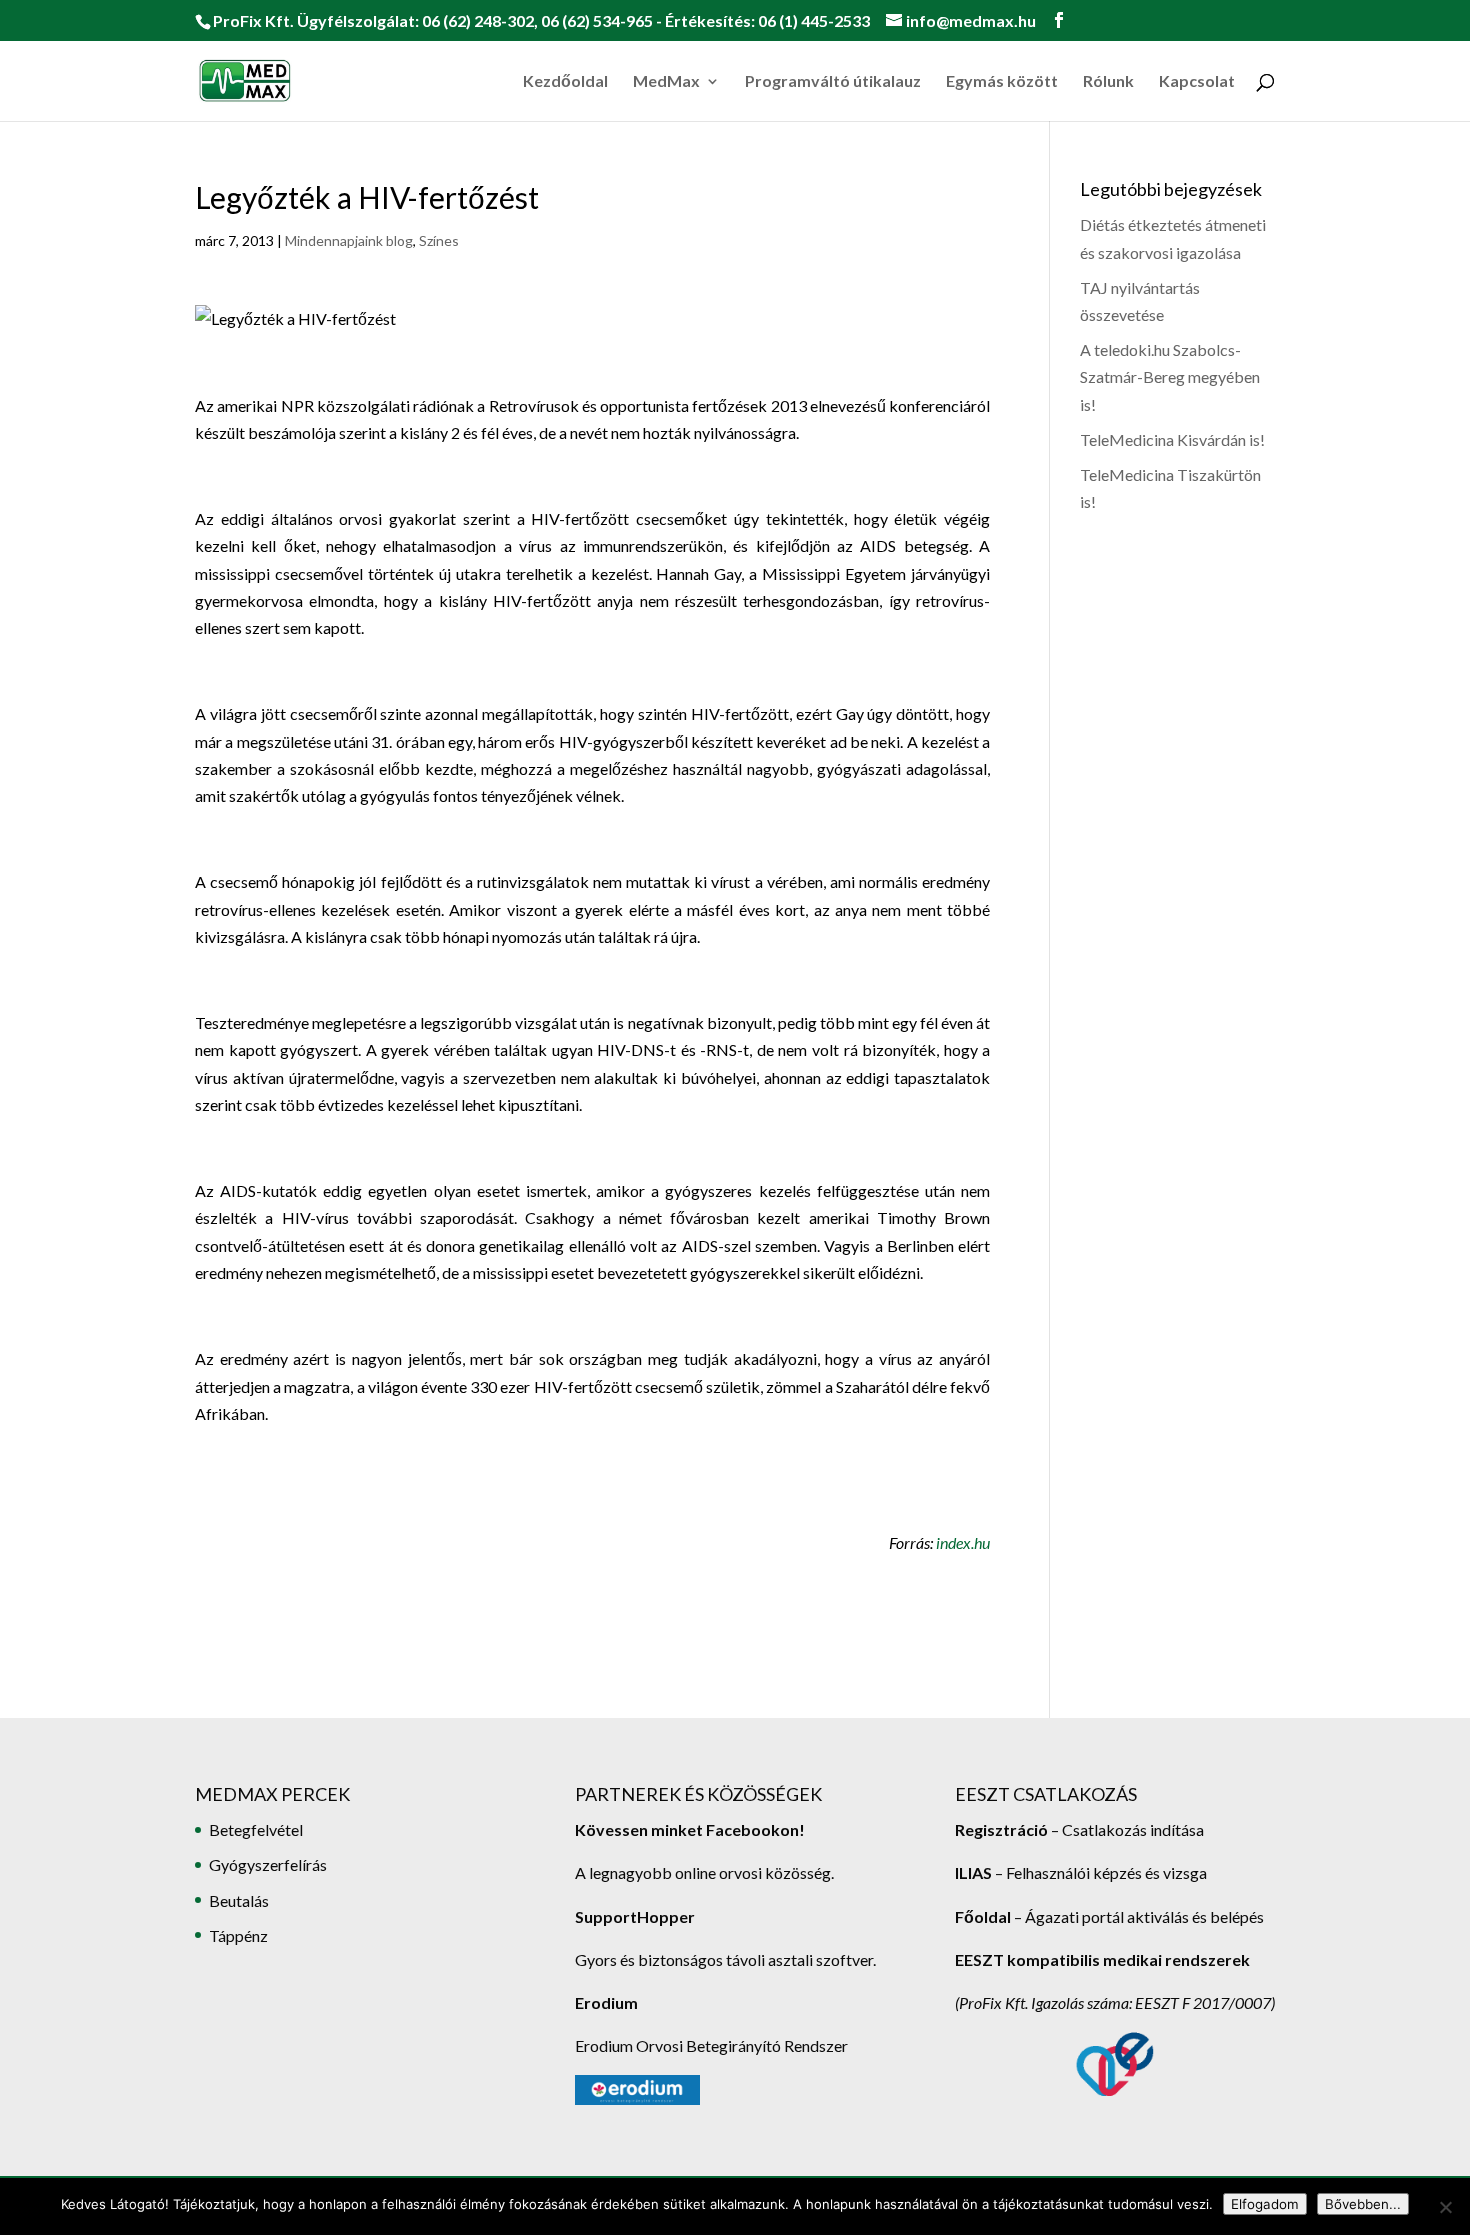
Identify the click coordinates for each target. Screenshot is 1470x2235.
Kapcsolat (1197, 82)
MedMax (666, 82)
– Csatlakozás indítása (1126, 1829)
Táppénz (238, 1935)
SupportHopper (635, 1916)
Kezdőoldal (565, 82)
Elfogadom (1265, 2204)
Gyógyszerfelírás (268, 1864)
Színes (439, 240)
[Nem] (1445, 2207)
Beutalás (239, 1900)
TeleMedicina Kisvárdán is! (1172, 439)
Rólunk (1108, 82)
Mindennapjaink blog (349, 240)
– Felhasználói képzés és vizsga (1081, 1872)
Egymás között (1002, 82)
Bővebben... (1363, 2204)
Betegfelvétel (256, 1829)
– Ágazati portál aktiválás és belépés (1109, 1916)
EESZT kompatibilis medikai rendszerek (1102, 1959)
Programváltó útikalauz (833, 82)
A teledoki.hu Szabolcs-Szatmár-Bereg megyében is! (1170, 376)
